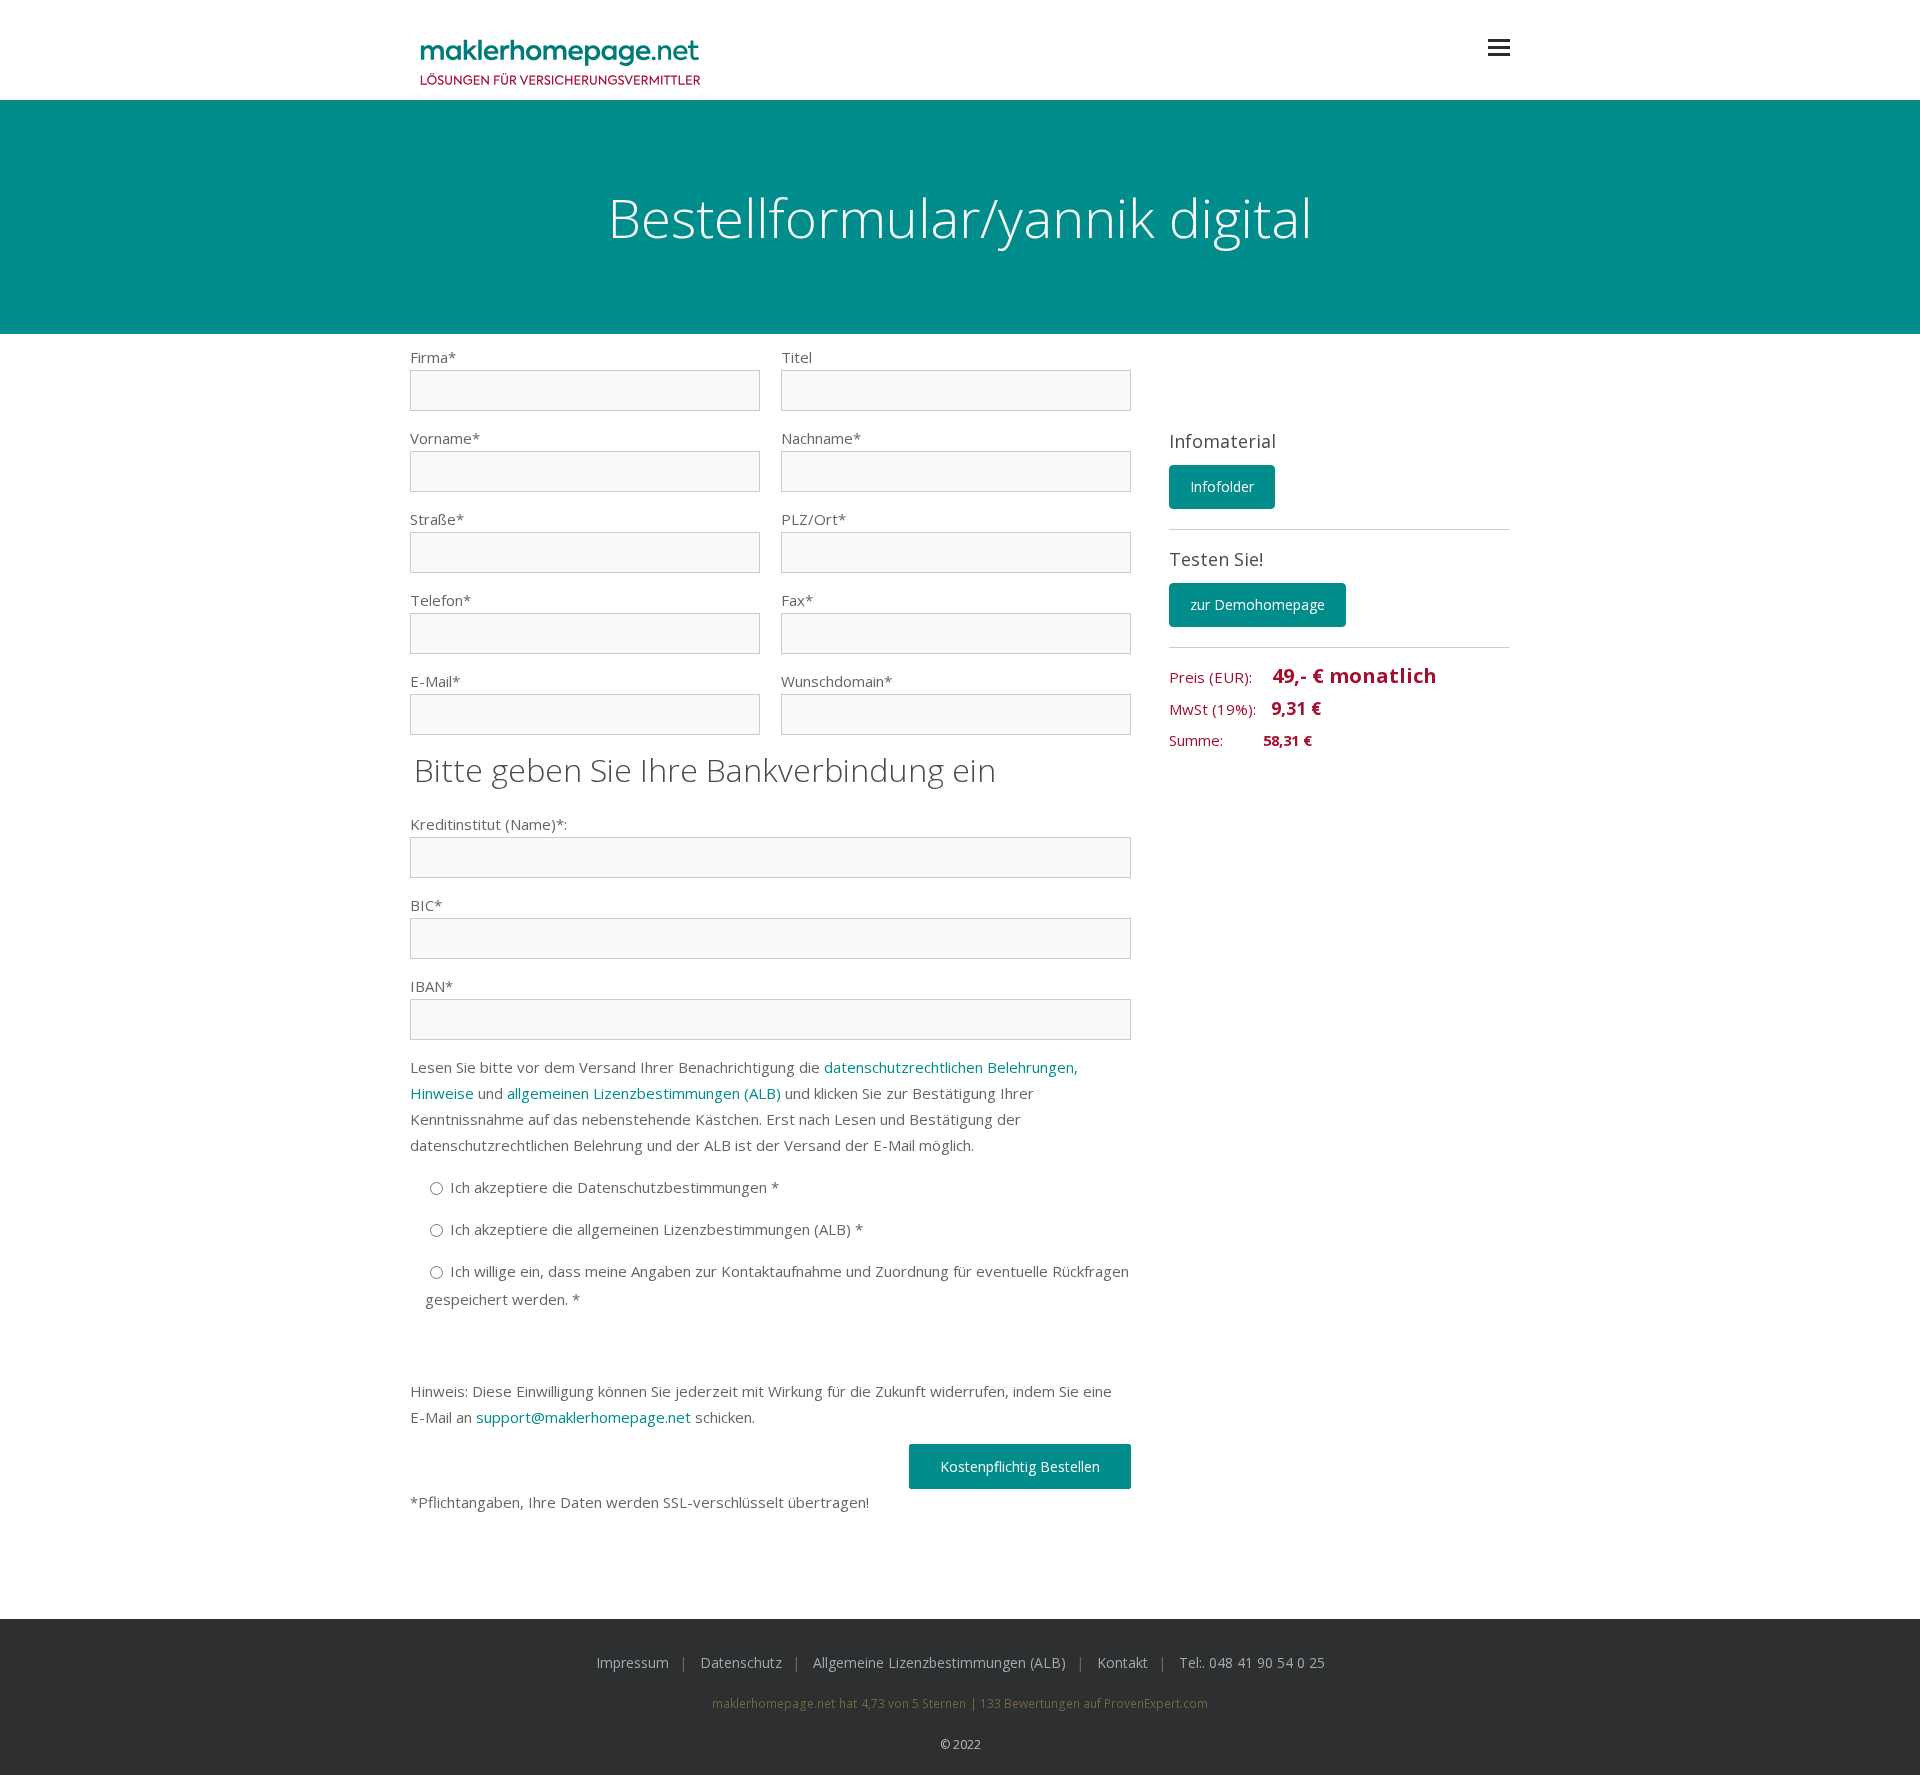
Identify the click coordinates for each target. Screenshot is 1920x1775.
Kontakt (1122, 1662)
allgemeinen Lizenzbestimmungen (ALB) (644, 1093)
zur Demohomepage (1257, 604)
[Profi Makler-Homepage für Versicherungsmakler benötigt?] (560, 64)
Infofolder (1222, 486)
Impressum (632, 1662)
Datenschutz (741, 1662)
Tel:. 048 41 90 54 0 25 (1252, 1662)
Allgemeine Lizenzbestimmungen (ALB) (939, 1662)
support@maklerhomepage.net (583, 1417)
